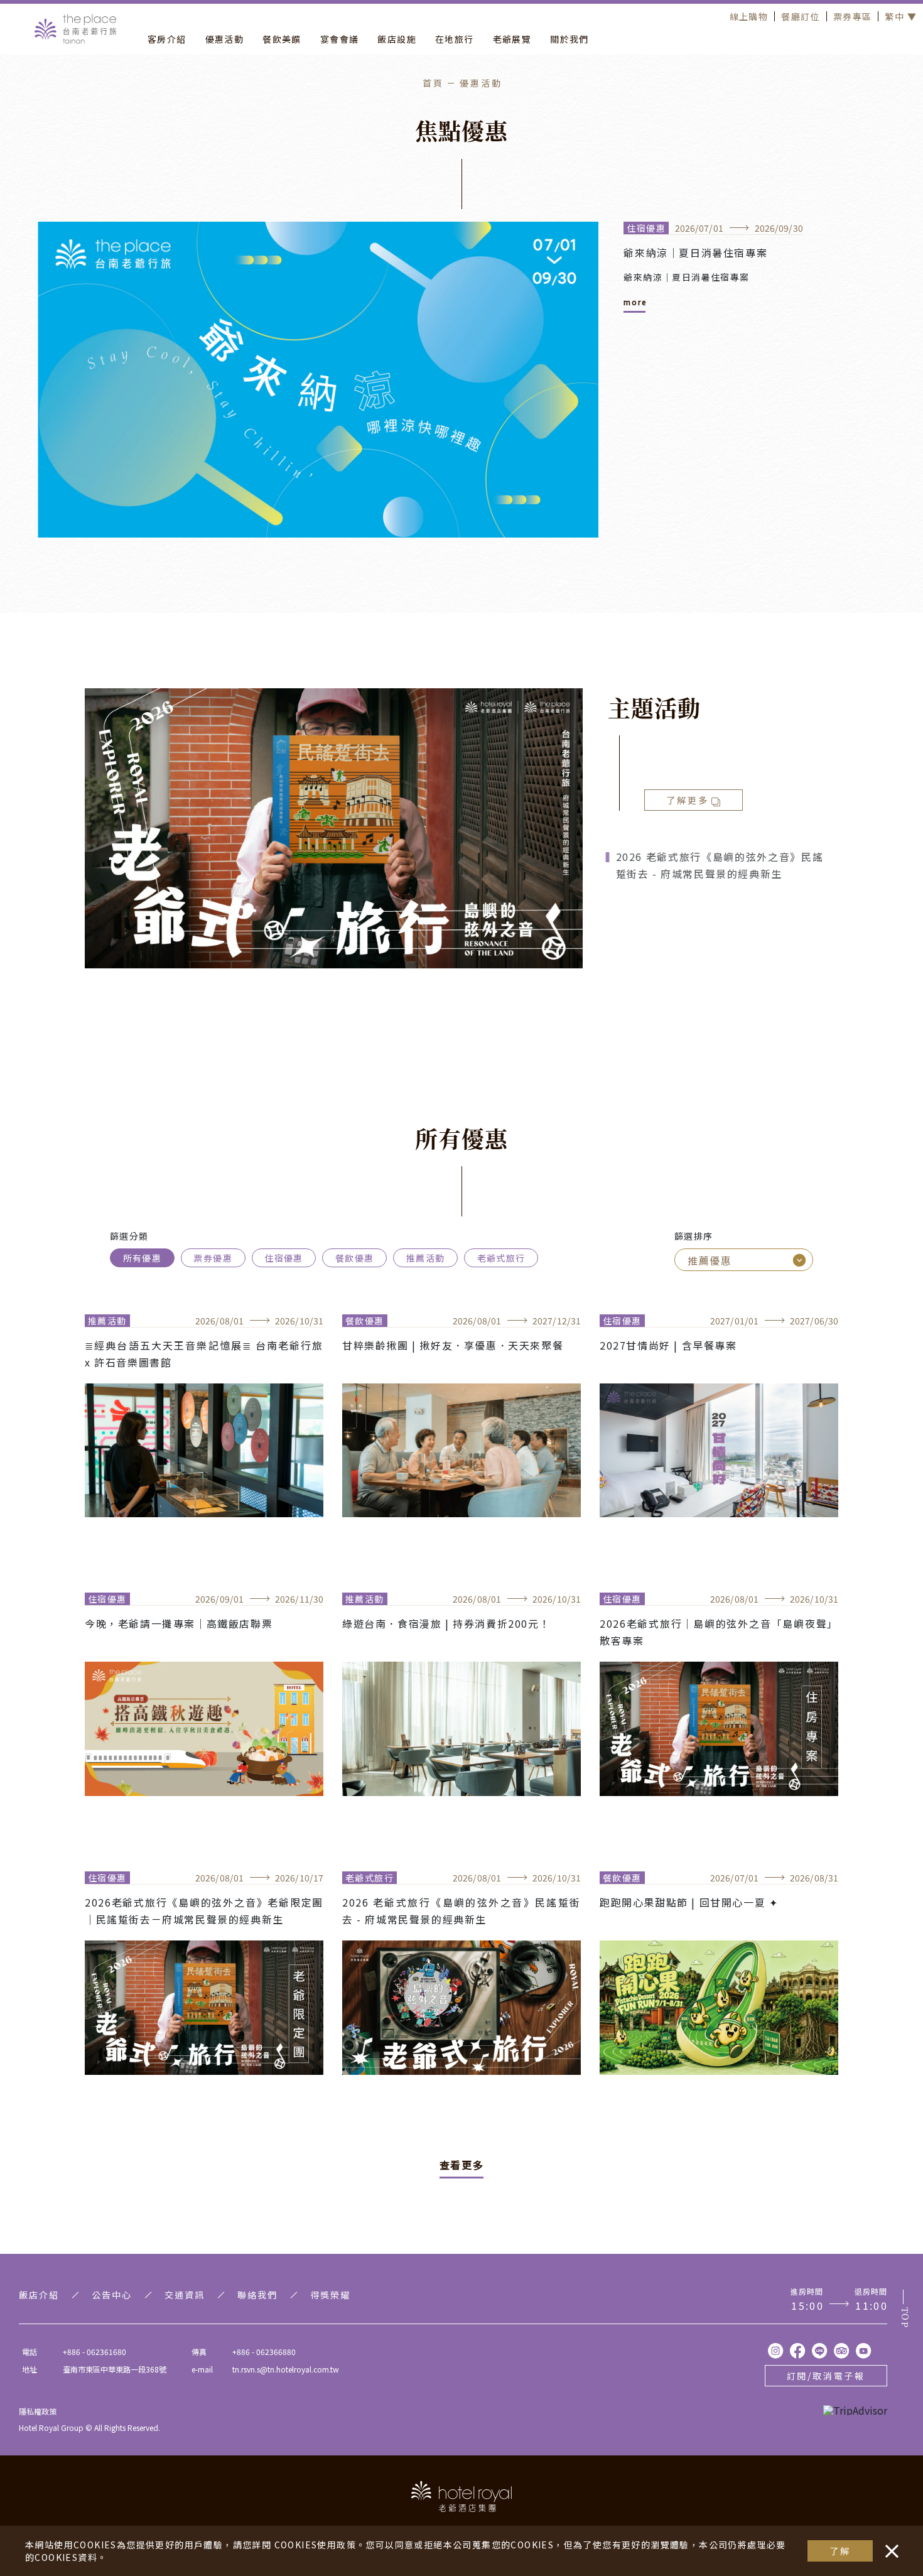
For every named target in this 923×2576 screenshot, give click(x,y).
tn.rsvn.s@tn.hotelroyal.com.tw (286, 2369)
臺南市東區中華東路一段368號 (115, 2369)
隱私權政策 (38, 2411)
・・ (889, 2545)
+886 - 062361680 (94, 2351)
